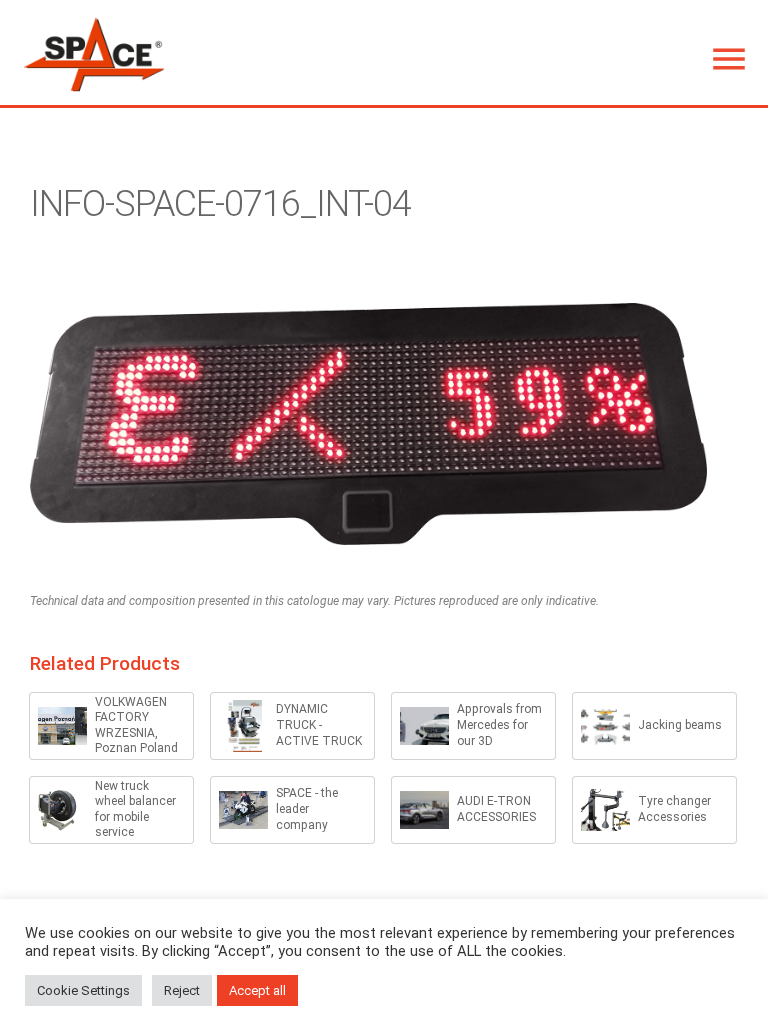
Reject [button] (182, 990)
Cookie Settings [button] (83, 990)
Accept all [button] (257, 990)
